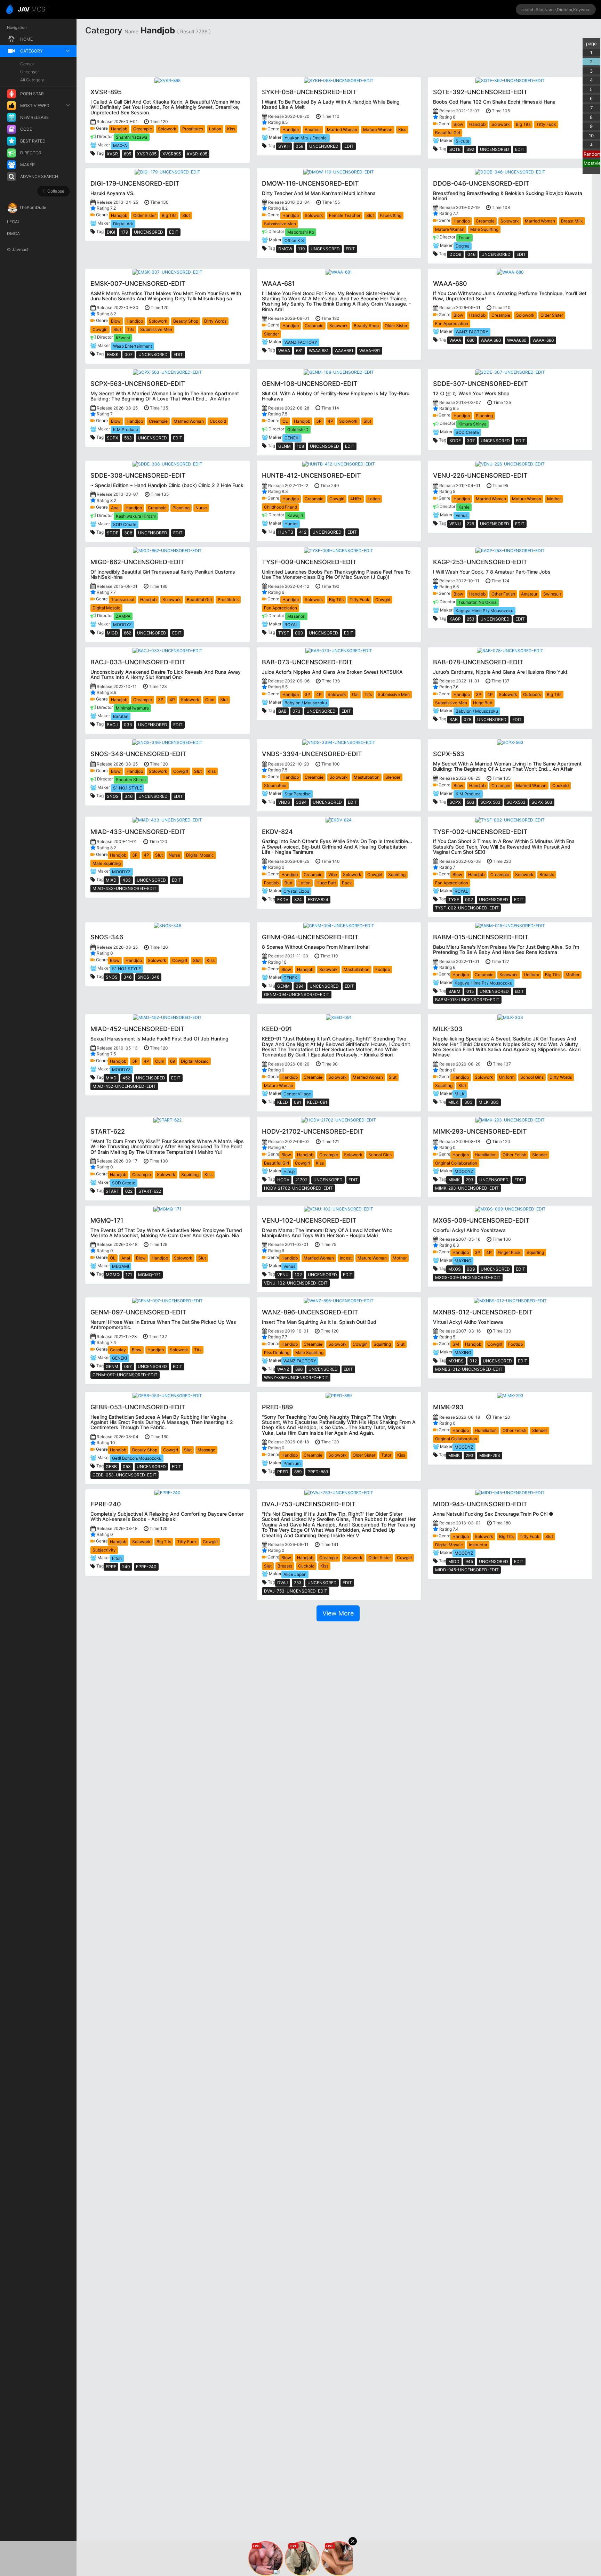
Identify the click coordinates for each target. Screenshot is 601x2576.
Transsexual (123, 600)
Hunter (291, 524)
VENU (455, 524)
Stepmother (275, 785)
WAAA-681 (370, 351)
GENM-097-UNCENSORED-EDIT (125, 1375)
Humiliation (486, 1155)
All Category (32, 80)
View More (338, 1613)
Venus (462, 515)
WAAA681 (344, 351)
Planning (484, 416)
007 (129, 354)
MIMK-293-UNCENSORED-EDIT (467, 1188)
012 (473, 1361)
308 (128, 533)
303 (468, 1102)
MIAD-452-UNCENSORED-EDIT (124, 1086)
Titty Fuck (546, 124)
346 (129, 796)
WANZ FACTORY (301, 342)
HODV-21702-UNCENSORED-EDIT (298, 1188)
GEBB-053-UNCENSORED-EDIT (125, 1475)
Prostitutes (193, 129)
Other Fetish (503, 594)
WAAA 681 (319, 351)
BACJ (112, 725)
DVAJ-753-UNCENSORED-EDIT (296, 1591)
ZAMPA (123, 616)
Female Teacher (345, 215)
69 (173, 1061)
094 (300, 986)
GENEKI (292, 438)
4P (330, 421)
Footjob (271, 883)
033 (128, 725)
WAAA (284, 351)
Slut (186, 215)
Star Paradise (298, 794)
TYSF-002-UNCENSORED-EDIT (467, 908)
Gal (355, 694)
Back (347, 883)
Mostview (592, 163)
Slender (271, 334)
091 (298, 1102)
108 (300, 446)
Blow (458, 124)
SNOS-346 (148, 977)
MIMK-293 (490, 1455)
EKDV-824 (318, 900)
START (113, 1191)
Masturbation (367, 777)
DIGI (111, 232)
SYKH (284, 146)
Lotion (215, 129)
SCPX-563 (542, 802)
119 (301, 249)
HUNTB (286, 532)
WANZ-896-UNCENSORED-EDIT (296, 1378)
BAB (282, 711)
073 (297, 711)
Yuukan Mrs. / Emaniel (306, 138)
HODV (283, 1180)
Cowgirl (100, 329)
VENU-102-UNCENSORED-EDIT (296, 1283)
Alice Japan (295, 1574)
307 (471, 441)
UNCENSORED (324, 146)
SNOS (113, 796)
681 (299, 351)
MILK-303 (489, 1102)
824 (298, 900)
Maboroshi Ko (301, 232)
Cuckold (218, 421)
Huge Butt (483, 703)
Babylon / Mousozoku (306, 703)
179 (125, 232)
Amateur (313, 129)
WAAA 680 (491, 340)
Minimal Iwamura (132, 708)
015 (470, 991)
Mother (554, 499)
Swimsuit (552, 594)
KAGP (455, 619)
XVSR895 (172, 154)
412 (303, 532)
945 (469, 1561)
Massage (206, 1450)
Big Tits (523, 124)
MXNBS (456, 1361)
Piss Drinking (277, 1352)
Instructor (478, 1545)
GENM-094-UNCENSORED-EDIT (297, 994)
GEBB (111, 1467)
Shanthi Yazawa (132, 137)
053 (127, 1467)
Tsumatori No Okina (478, 602)
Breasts (547, 874)
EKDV (283, 900)
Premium (292, 1463)
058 (299, 146)
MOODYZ (122, 625)
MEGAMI (121, 1266)
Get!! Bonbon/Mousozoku (137, 1458)
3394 (301, 802)
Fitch (117, 1558)
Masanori (296, 616)
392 (470, 149)
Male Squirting (484, 229)
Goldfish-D (298, 430)
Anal (115, 508)
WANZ (283, 1369)
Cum (210, 700)
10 (591, 136)
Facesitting (391, 215)
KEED (283, 1102)
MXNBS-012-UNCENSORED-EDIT (469, 1369)
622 (129, 1191)
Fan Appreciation (452, 323)
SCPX (113, 438)
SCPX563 (516, 802)
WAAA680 (517, 340)
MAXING (463, 1261)
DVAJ (283, 1583)
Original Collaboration (456, 1163)
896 (299, 1369)
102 (298, 1275)
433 (127, 880)
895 (127, 154)
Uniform (531, 975)
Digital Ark (123, 224)
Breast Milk (572, 221)
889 (298, 1472)
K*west (123, 338)
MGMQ (113, 1275)
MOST (33, 9)
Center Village (297, 1094)
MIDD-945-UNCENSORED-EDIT (467, 1570)
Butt (289, 883)
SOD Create (467, 432)
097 (128, 1366)
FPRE (111, 1567)
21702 (301, 1180)
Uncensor (30, 72)
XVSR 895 (147, 154)
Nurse (201, 508)
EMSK (113, 354)
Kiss (231, 129)
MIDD (454, 1561)
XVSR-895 (197, 154)
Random (592, 154)
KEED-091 (317, 1102)
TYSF (284, 633)
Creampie (143, 129)
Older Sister (145, 215)
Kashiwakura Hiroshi (136, 516)
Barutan (121, 716)
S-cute (462, 141)
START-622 (150, 1191)
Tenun (464, 238)
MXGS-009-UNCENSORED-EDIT (468, 1277)
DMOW (285, 249)
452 (126, 1078)
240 (126, 1567)
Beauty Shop (186, 321)
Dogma (463, 246)
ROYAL (291, 625)
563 (128, 438)
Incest (346, 1258)
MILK (460, 1094)
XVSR (112, 154)
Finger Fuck (509, 1252)
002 (469, 900)
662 (127, 633)
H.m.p (289, 1171)
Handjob (119, 129)
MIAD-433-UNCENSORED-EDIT (125, 888)
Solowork (167, 129)
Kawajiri (295, 515)
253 (471, 619)
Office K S (294, 240)
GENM (285, 446)
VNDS (284, 802)
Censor (27, 64)
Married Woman (342, 129)
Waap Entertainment (133, 346)
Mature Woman (378, 129)
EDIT (349, 146)
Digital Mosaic (106, 608)
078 (467, 719)
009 (299, 633)
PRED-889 (318, 1472)
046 (471, 254)
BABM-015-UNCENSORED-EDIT (467, 1000)
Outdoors (532, 694)
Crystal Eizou (296, 891)
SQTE (455, 149)
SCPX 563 (490, 802)
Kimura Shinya (472, 424)
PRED (283, 1472)
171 (129, 1275)
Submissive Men (280, 224)
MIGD (112, 633)
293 (470, 1180)
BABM (454, 991)
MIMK (454, 1180)
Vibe (333, 874)
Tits (131, 329)
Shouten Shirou (131, 780)
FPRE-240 (146, 1567)
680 (471, 340)
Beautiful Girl (448, 133)
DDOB (455, 254)
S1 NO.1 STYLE (127, 788)
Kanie (464, 507)
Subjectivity (104, 1550)
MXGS (455, 1269)
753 (298, 1583)
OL (285, 421)
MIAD (111, 880)
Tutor (386, 1455)
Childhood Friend (281, 507)
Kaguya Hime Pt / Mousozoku (484, 611)
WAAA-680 (543, 340)
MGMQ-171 (149, 1275)
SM (456, 1344)
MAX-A (120, 145)
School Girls (532, 1077)
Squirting (397, 874)
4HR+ (356, 499)
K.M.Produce (126, 430)
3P (319, 421)
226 (470, 524)
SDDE (455, 441)
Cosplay (118, 1350)
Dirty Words (215, 321)
